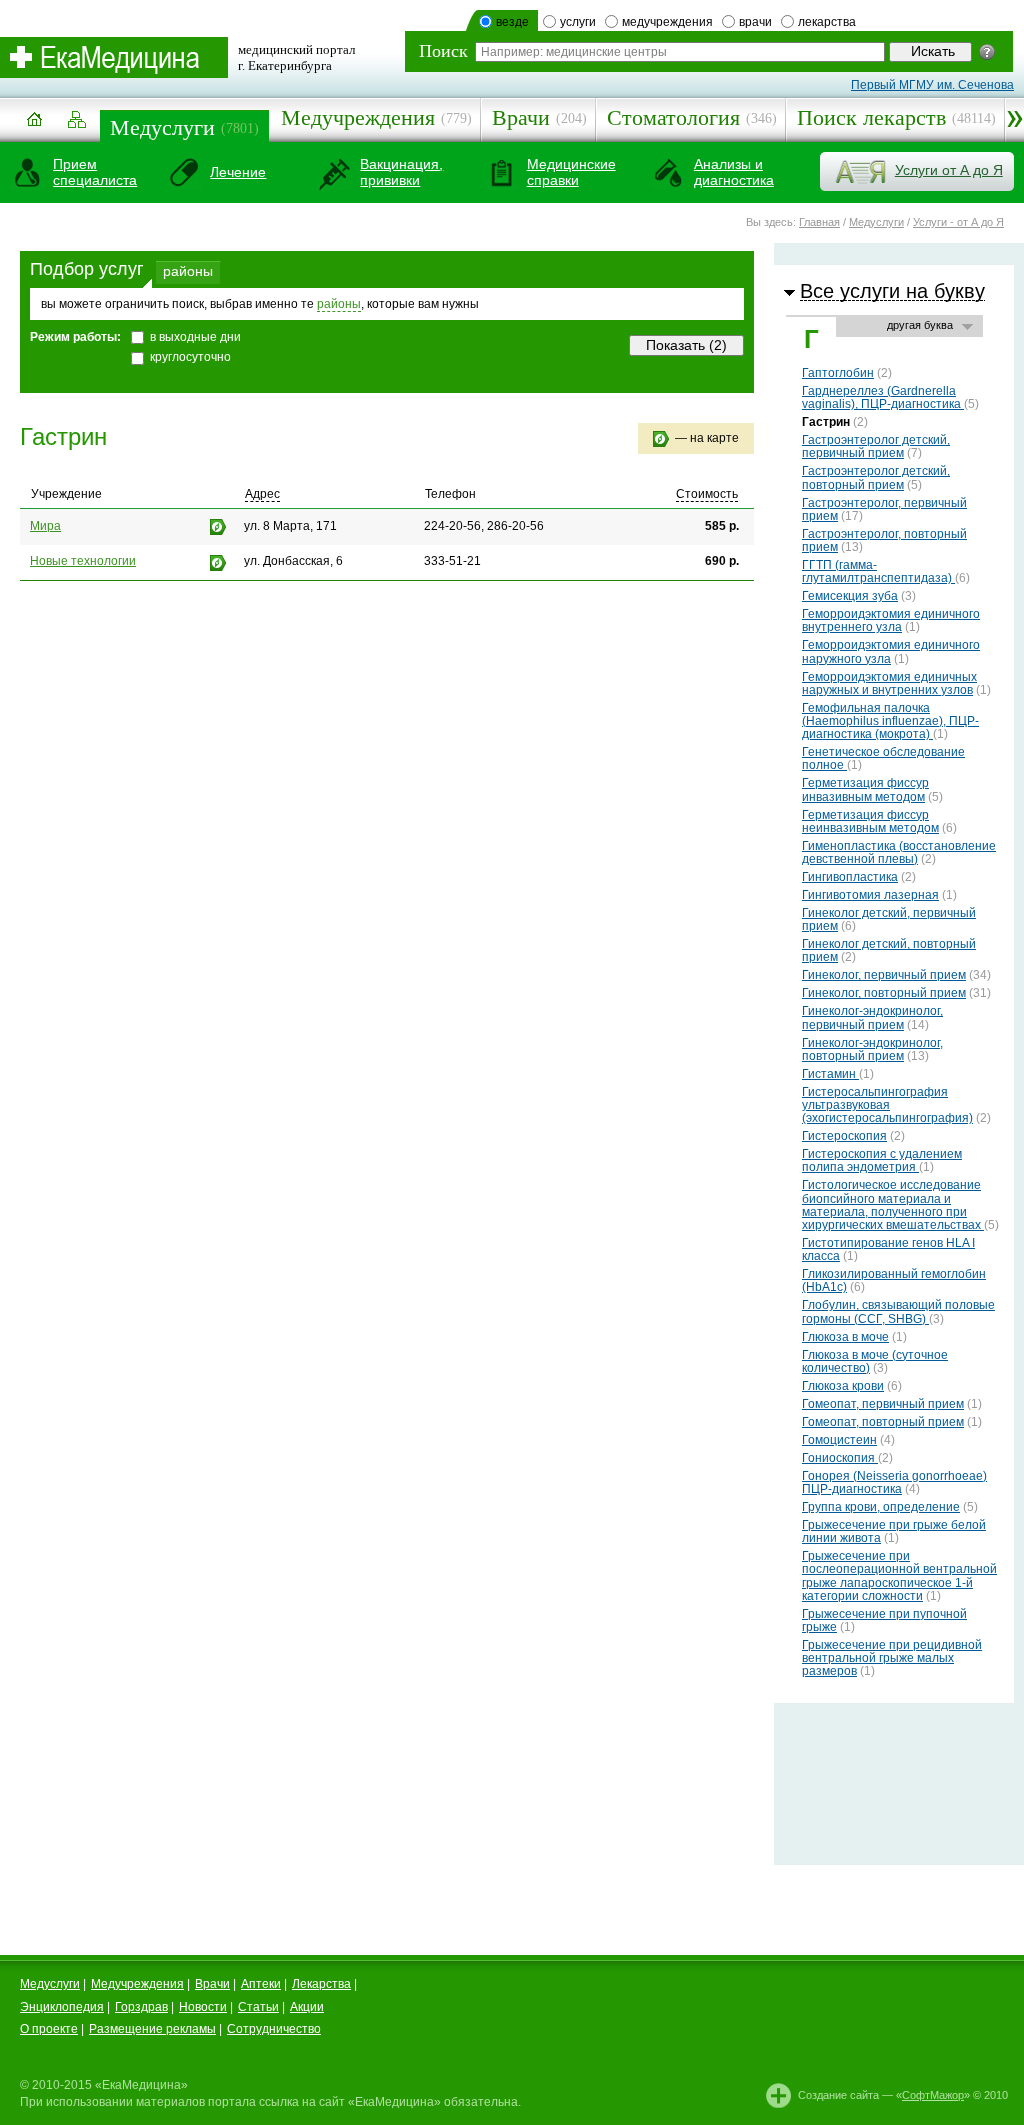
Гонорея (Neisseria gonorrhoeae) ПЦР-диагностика (894, 1482)
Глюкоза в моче (845, 1337)
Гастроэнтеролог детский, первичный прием (876, 446)
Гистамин (830, 1074)
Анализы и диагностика (734, 172)
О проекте (49, 2029)
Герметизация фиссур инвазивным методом (865, 789)
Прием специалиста (95, 172)
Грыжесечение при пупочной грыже (884, 1620)
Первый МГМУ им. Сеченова (932, 85)
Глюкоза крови (843, 1386)
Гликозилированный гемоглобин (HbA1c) (894, 1280)
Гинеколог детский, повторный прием (889, 950)
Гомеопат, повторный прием (883, 1422)
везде (512, 22)
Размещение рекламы (152, 2029)
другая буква (920, 325)
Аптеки (261, 1984)
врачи (755, 22)
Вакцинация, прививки (401, 172)
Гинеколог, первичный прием (884, 975)
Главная (819, 222)
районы (188, 271)
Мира (45, 526)
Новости (203, 2007)
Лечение (238, 172)
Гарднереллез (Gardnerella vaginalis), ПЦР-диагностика (883, 397)
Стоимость (707, 494)
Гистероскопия (844, 1136)
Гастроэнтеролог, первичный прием (884, 509)
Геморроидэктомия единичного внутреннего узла (891, 620)
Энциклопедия (62, 2007)
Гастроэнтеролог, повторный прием (884, 540)
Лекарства (321, 1984)
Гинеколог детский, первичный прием (889, 919)
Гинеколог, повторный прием (884, 993)
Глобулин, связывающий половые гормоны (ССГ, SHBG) (898, 1311)
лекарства (827, 22)
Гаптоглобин (838, 373)
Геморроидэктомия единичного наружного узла (891, 651)
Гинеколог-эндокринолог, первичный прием (872, 1017)
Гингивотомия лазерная (870, 895)
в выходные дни (195, 337)
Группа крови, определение (881, 1507)
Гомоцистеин (839, 1440)
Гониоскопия (840, 1458)
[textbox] (680, 52)
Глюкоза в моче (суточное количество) (875, 1361)
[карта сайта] (77, 120)
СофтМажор (933, 2095)
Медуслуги (162, 127)
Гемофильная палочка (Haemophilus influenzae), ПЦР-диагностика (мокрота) (890, 721)
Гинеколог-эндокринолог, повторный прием (872, 1049)
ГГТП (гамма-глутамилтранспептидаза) (878, 571)
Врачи (521, 117)
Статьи (258, 2007)
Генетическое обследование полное (883, 758)
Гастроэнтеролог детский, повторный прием (876, 477)
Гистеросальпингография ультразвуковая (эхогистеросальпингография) (887, 1105)
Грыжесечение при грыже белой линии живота (894, 1531)
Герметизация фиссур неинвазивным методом (870, 821)
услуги (578, 22)
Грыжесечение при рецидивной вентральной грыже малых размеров (892, 1658)
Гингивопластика (850, 877)
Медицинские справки (571, 172)
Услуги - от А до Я (958, 222)
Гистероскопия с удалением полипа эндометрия (882, 1160)
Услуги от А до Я (949, 170)
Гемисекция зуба (850, 596)
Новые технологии (83, 561)
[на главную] (34, 126)
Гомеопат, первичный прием (883, 1404)
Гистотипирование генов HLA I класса (888, 1249)
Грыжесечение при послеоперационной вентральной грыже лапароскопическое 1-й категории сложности (899, 1576)
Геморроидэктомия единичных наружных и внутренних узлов (889, 683)
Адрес (262, 494)
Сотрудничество (274, 2029)
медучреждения (667, 22)
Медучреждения (358, 117)
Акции (307, 2007)
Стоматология (673, 117)
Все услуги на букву (892, 291)
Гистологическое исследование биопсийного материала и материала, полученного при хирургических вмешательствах (893, 1205)
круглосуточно (190, 357)
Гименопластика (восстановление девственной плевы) (899, 852)
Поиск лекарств (871, 117)
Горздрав (141, 2007)
